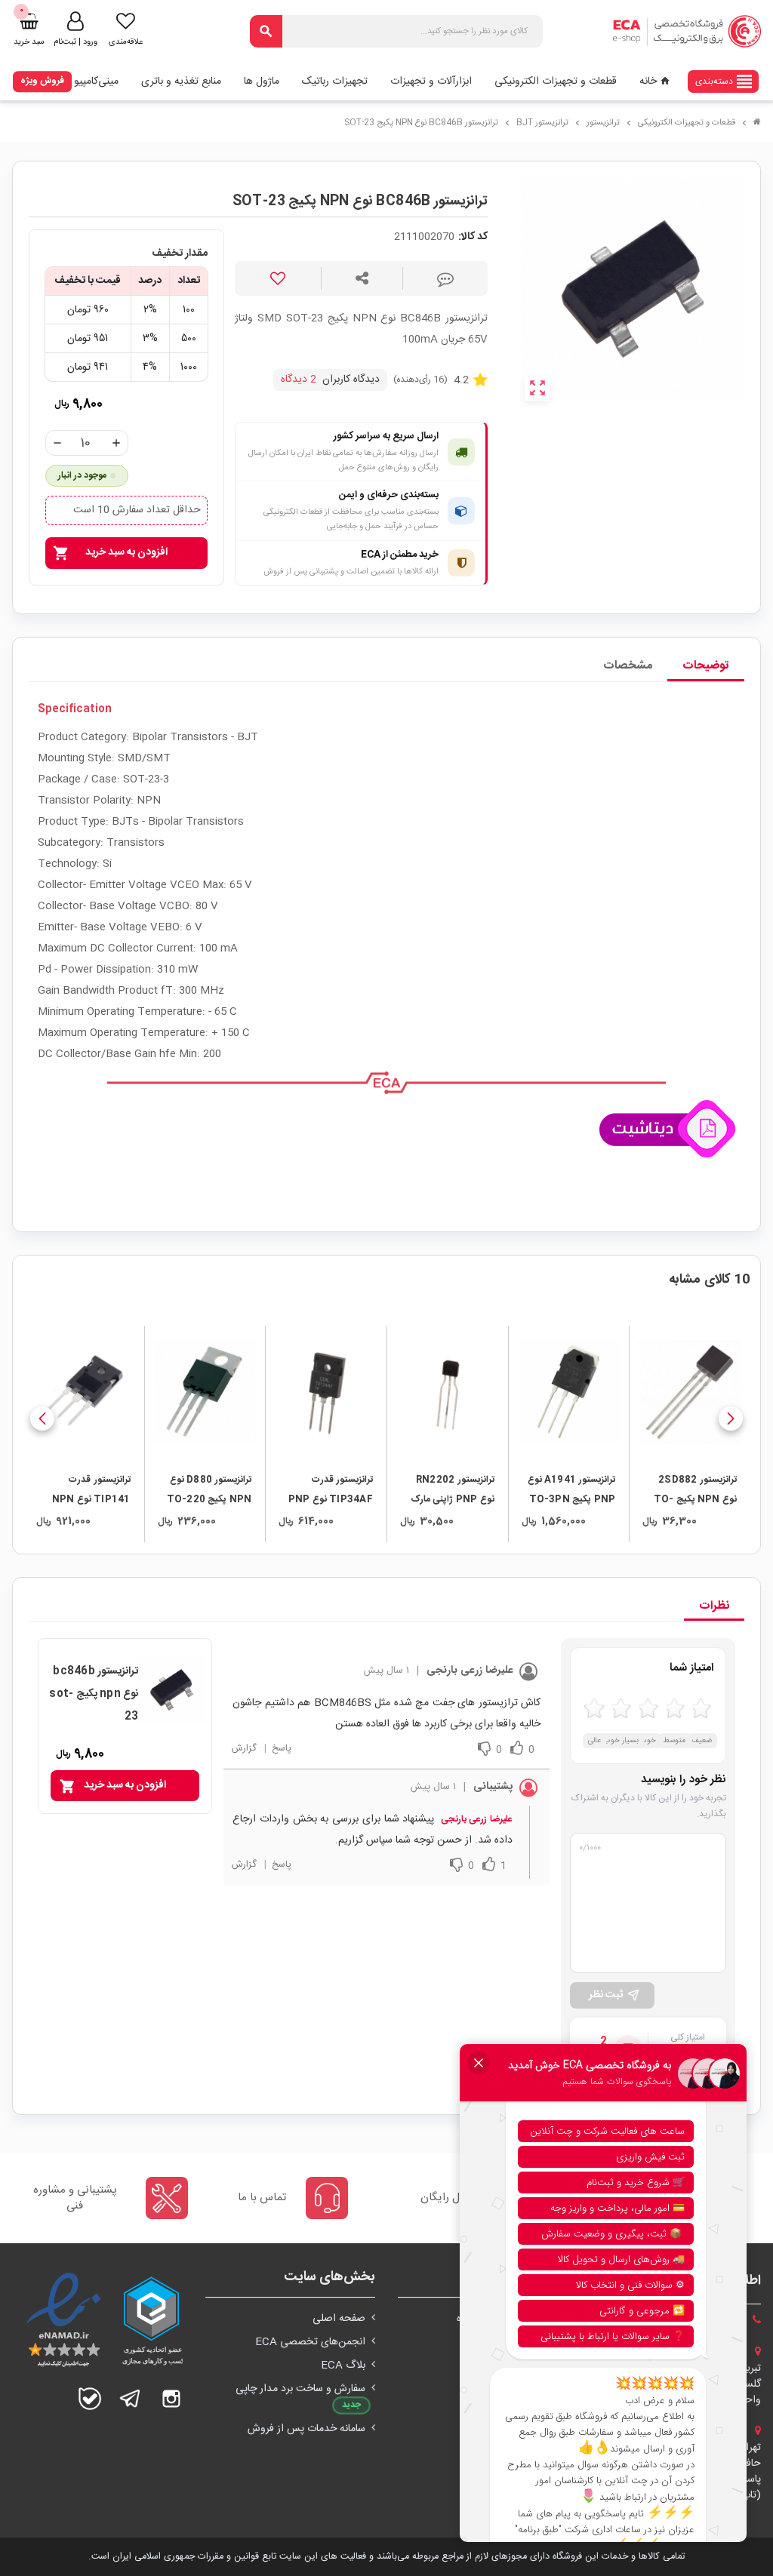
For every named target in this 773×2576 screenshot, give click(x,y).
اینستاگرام (171, 2399)
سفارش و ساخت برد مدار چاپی (300, 2389)
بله (90, 2399)
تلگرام (131, 2399)
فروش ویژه (42, 81)
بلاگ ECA (343, 2365)
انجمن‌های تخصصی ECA (310, 2342)
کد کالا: (473, 237)
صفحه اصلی (339, 2319)
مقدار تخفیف (180, 254)
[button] (731, 1419)
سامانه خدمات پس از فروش (306, 2429)
